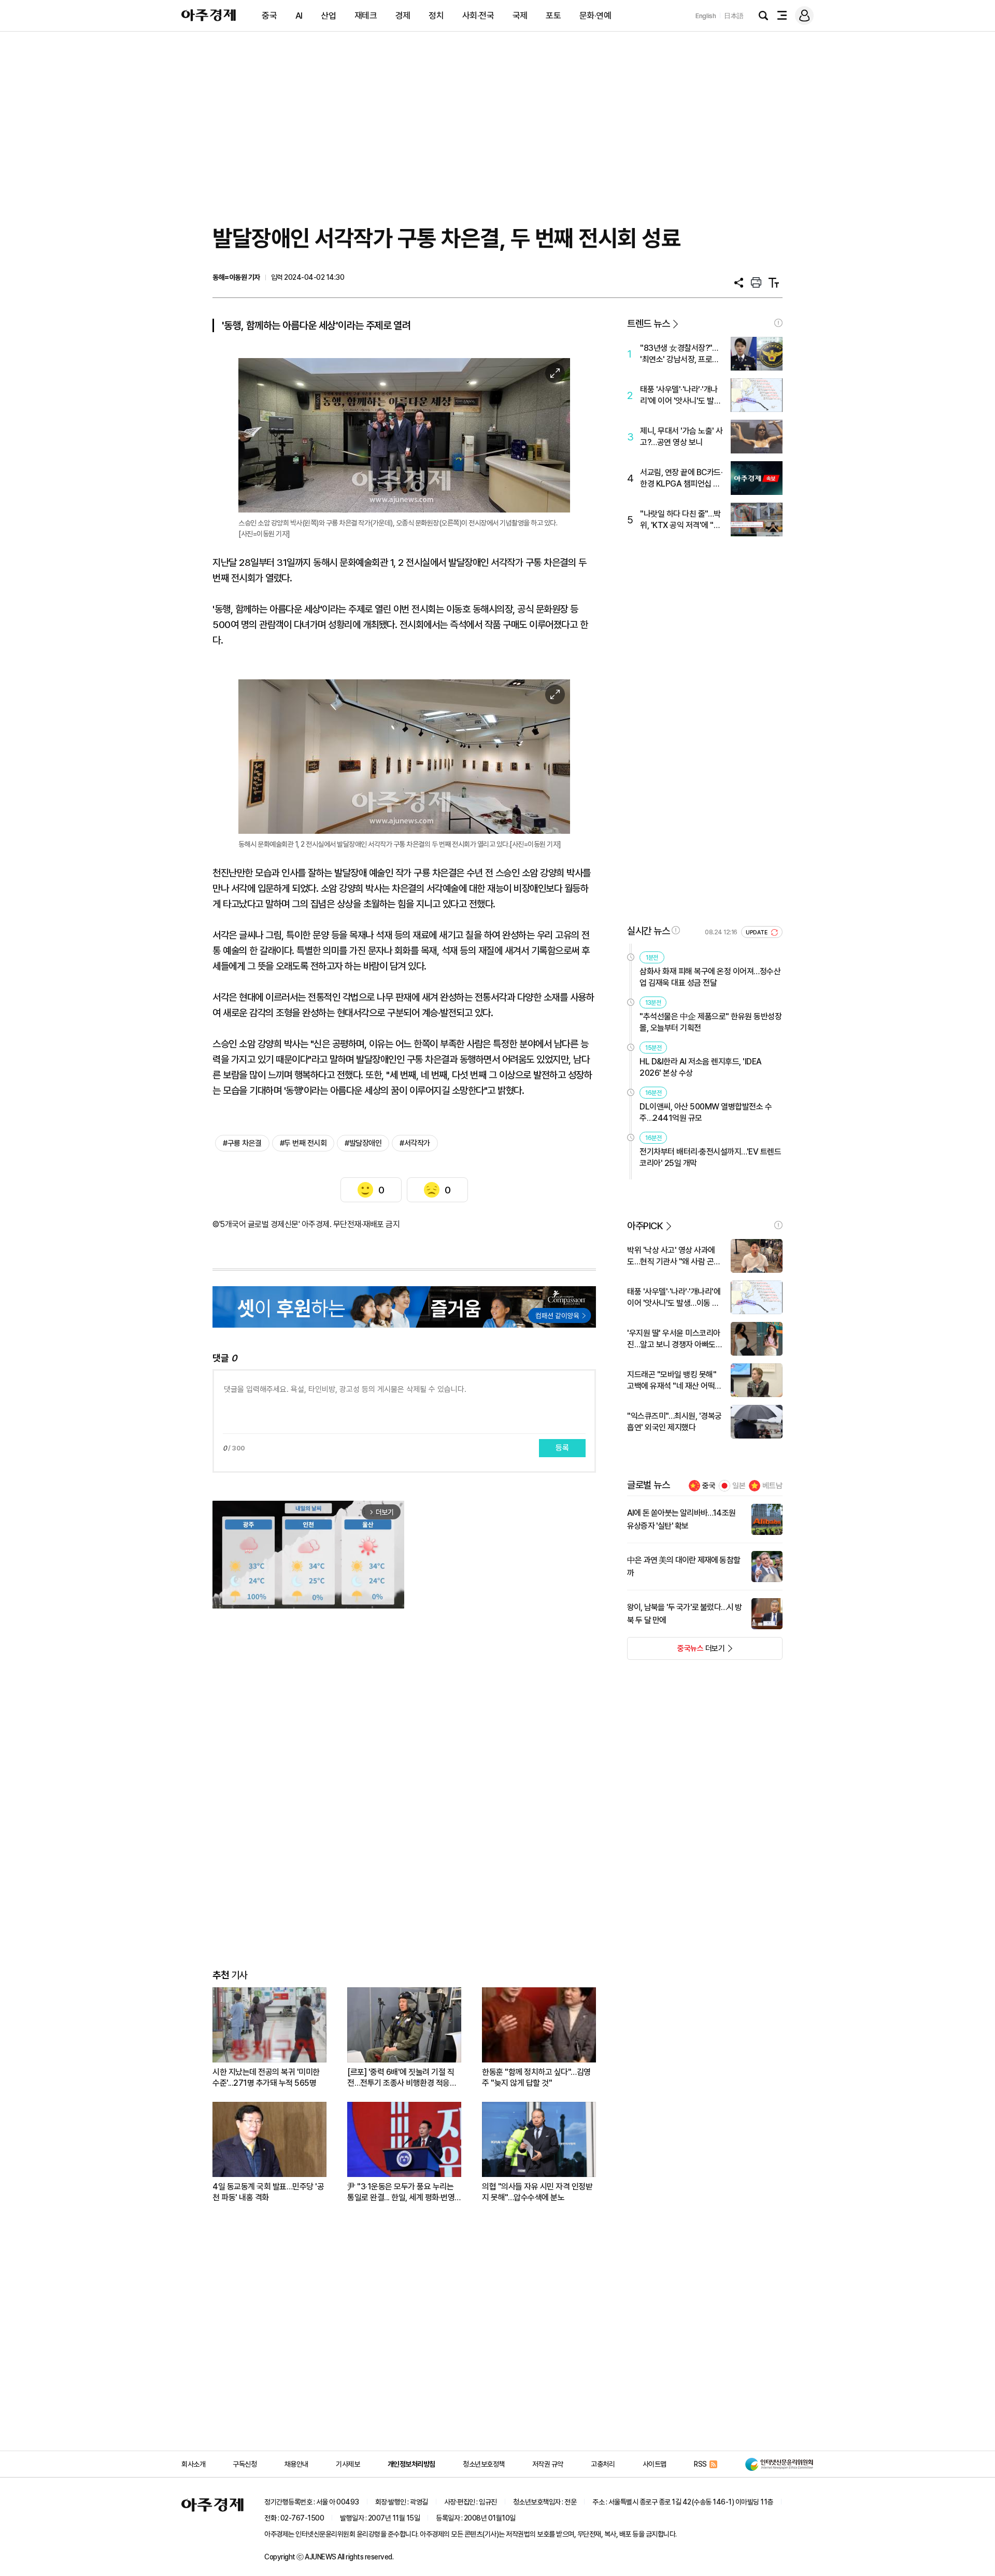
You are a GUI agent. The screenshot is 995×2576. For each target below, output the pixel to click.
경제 (403, 16)
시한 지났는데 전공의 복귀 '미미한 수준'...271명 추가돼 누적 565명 (266, 2077)
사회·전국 (478, 16)
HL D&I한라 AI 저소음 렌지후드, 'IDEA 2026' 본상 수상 (701, 1067)
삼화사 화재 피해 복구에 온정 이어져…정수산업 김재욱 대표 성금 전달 (710, 977)
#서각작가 (415, 1143)
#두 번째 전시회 (303, 1143)
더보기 (676, 1652)
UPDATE (757, 933)
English (706, 16)
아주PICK (645, 1226)
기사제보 (348, 2464)
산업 (328, 16)
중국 (269, 16)
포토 (553, 16)
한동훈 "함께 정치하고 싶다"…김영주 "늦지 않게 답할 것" (536, 2077)
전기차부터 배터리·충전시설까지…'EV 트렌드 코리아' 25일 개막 (710, 1157)
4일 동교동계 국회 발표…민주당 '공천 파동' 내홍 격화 (268, 2192)
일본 (739, 1486)
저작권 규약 (548, 2464)
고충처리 (603, 2464)
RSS (700, 2464)
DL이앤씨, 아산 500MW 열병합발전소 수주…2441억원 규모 (706, 1112)
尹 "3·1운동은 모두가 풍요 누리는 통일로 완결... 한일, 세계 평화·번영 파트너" (401, 2192)
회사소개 (193, 2464)
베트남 (772, 1486)
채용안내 (296, 2464)
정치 (436, 16)
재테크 (366, 16)
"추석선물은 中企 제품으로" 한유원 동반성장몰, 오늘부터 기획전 (710, 1022)
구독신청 (245, 2464)
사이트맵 (655, 2464)
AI (299, 16)
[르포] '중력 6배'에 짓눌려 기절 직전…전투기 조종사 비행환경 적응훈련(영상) (402, 2078)
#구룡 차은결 (242, 1143)
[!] (778, 323)
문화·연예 (595, 16)
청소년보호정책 (484, 2464)
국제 (520, 16)
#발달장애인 (363, 1143)
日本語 (734, 16)
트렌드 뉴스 (648, 324)
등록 (562, 1448)
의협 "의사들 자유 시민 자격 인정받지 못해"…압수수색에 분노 (537, 2192)
